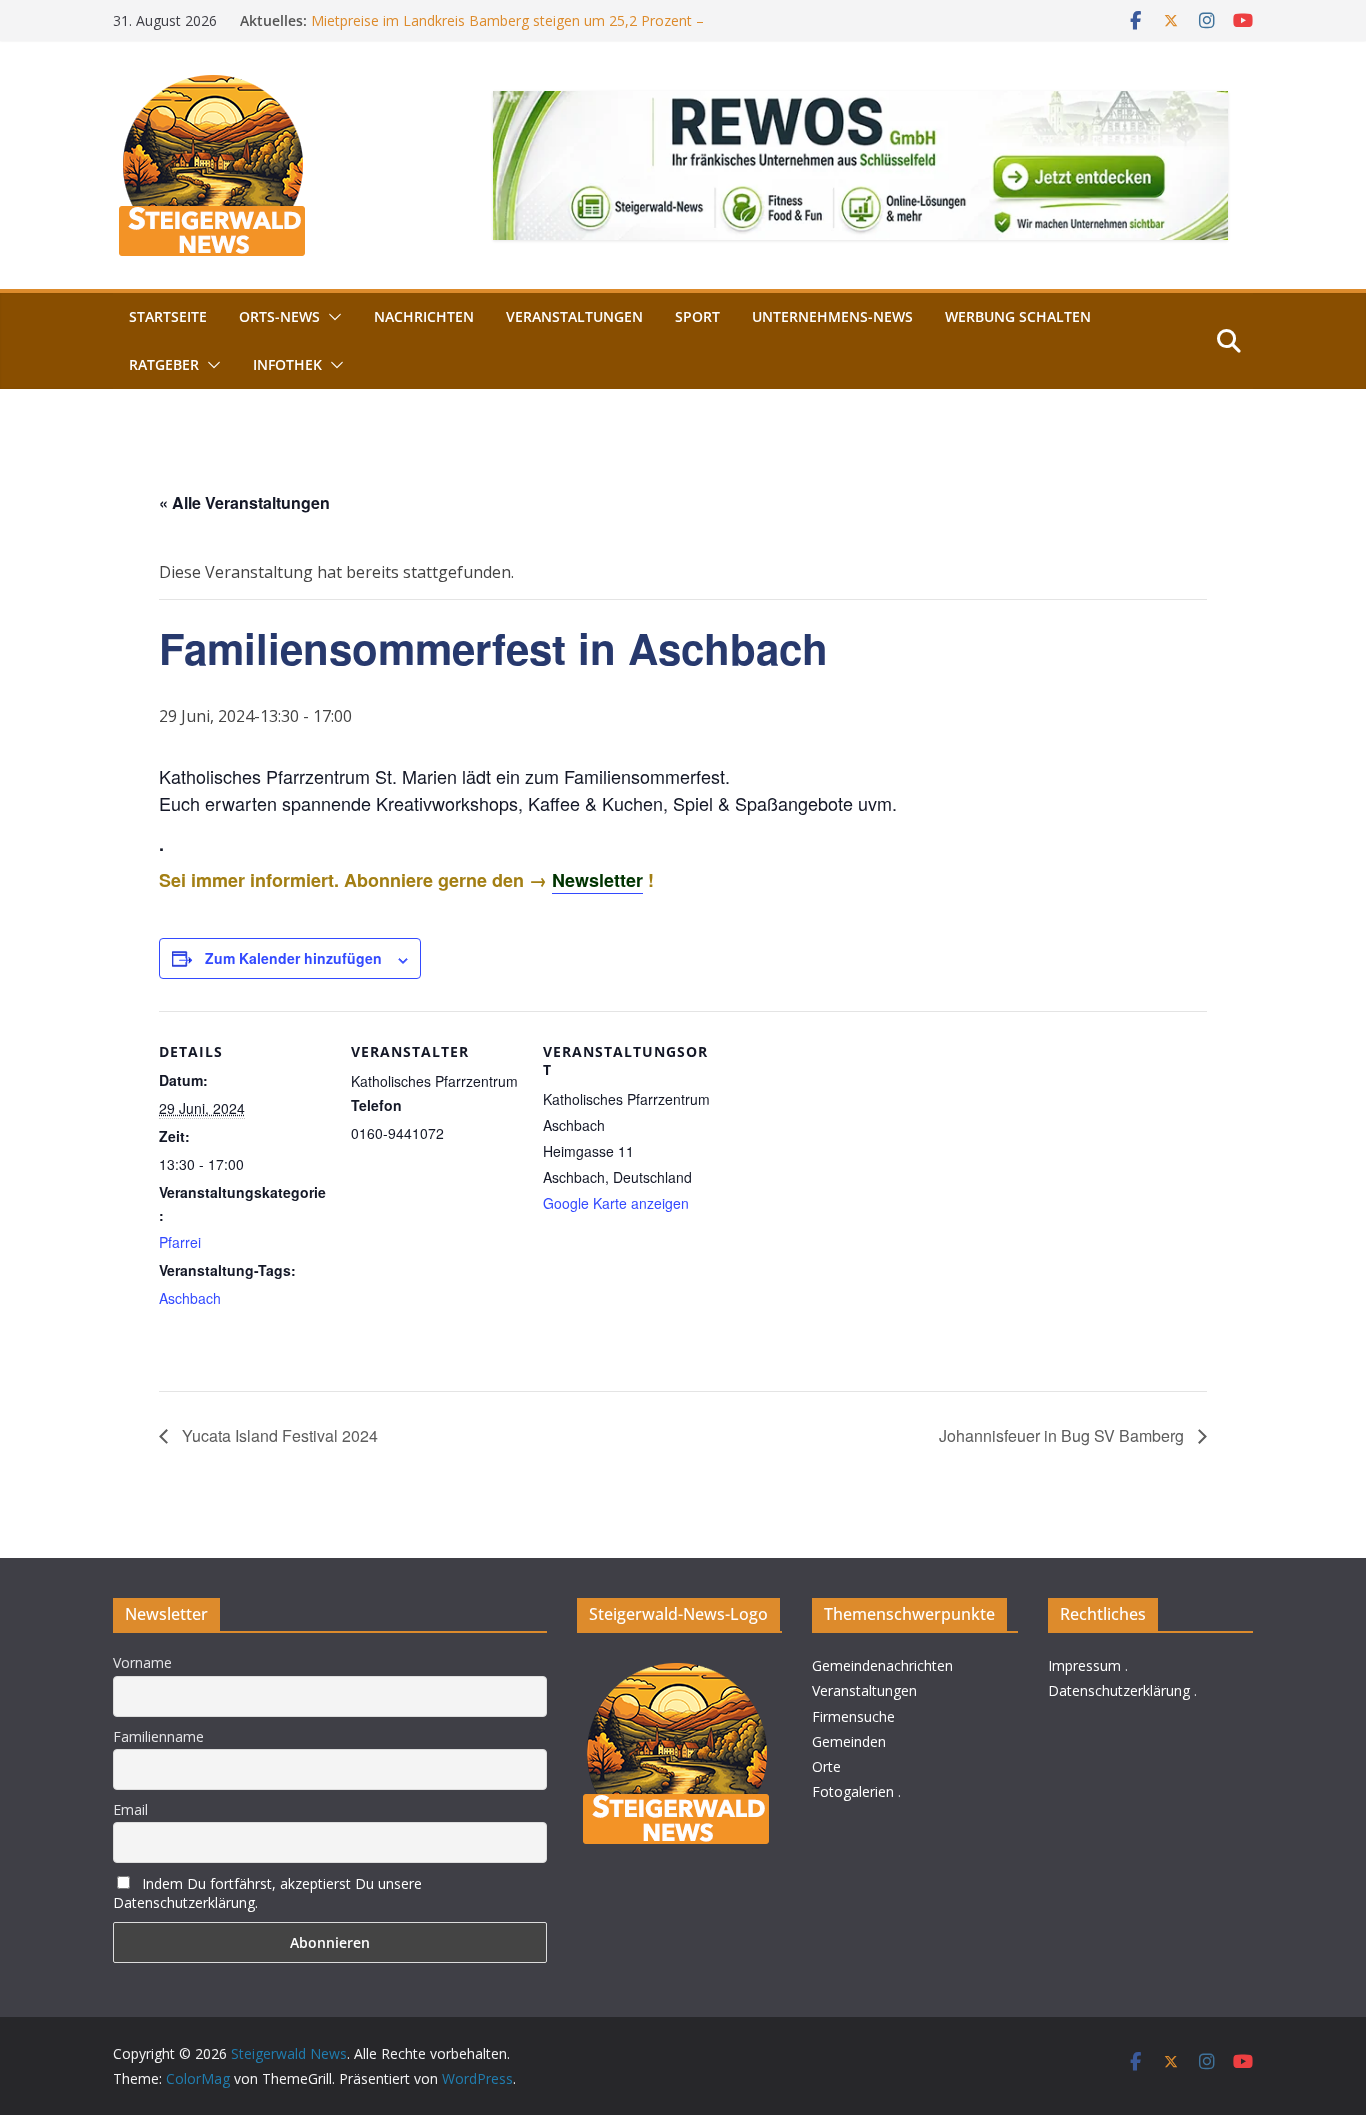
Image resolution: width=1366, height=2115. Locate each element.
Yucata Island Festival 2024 (278, 1435)
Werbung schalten (1018, 316)
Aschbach (190, 1298)
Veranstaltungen (574, 316)
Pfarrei (180, 1242)
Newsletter (597, 880)
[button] (331, 317)
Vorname (142, 1662)
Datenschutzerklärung (1119, 1690)
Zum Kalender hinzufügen (293, 958)
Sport (697, 316)
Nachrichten (424, 316)
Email (130, 1809)
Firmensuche (853, 1716)
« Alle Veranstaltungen (244, 502)
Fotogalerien (853, 1791)
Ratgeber (164, 364)
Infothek (287, 364)
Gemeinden (849, 1741)
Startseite (168, 316)
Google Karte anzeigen (616, 1203)
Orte (826, 1766)
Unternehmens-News (832, 316)
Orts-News (279, 316)
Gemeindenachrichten (882, 1665)
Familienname (158, 1736)
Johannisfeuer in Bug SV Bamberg (1063, 1435)
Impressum (1084, 1665)
